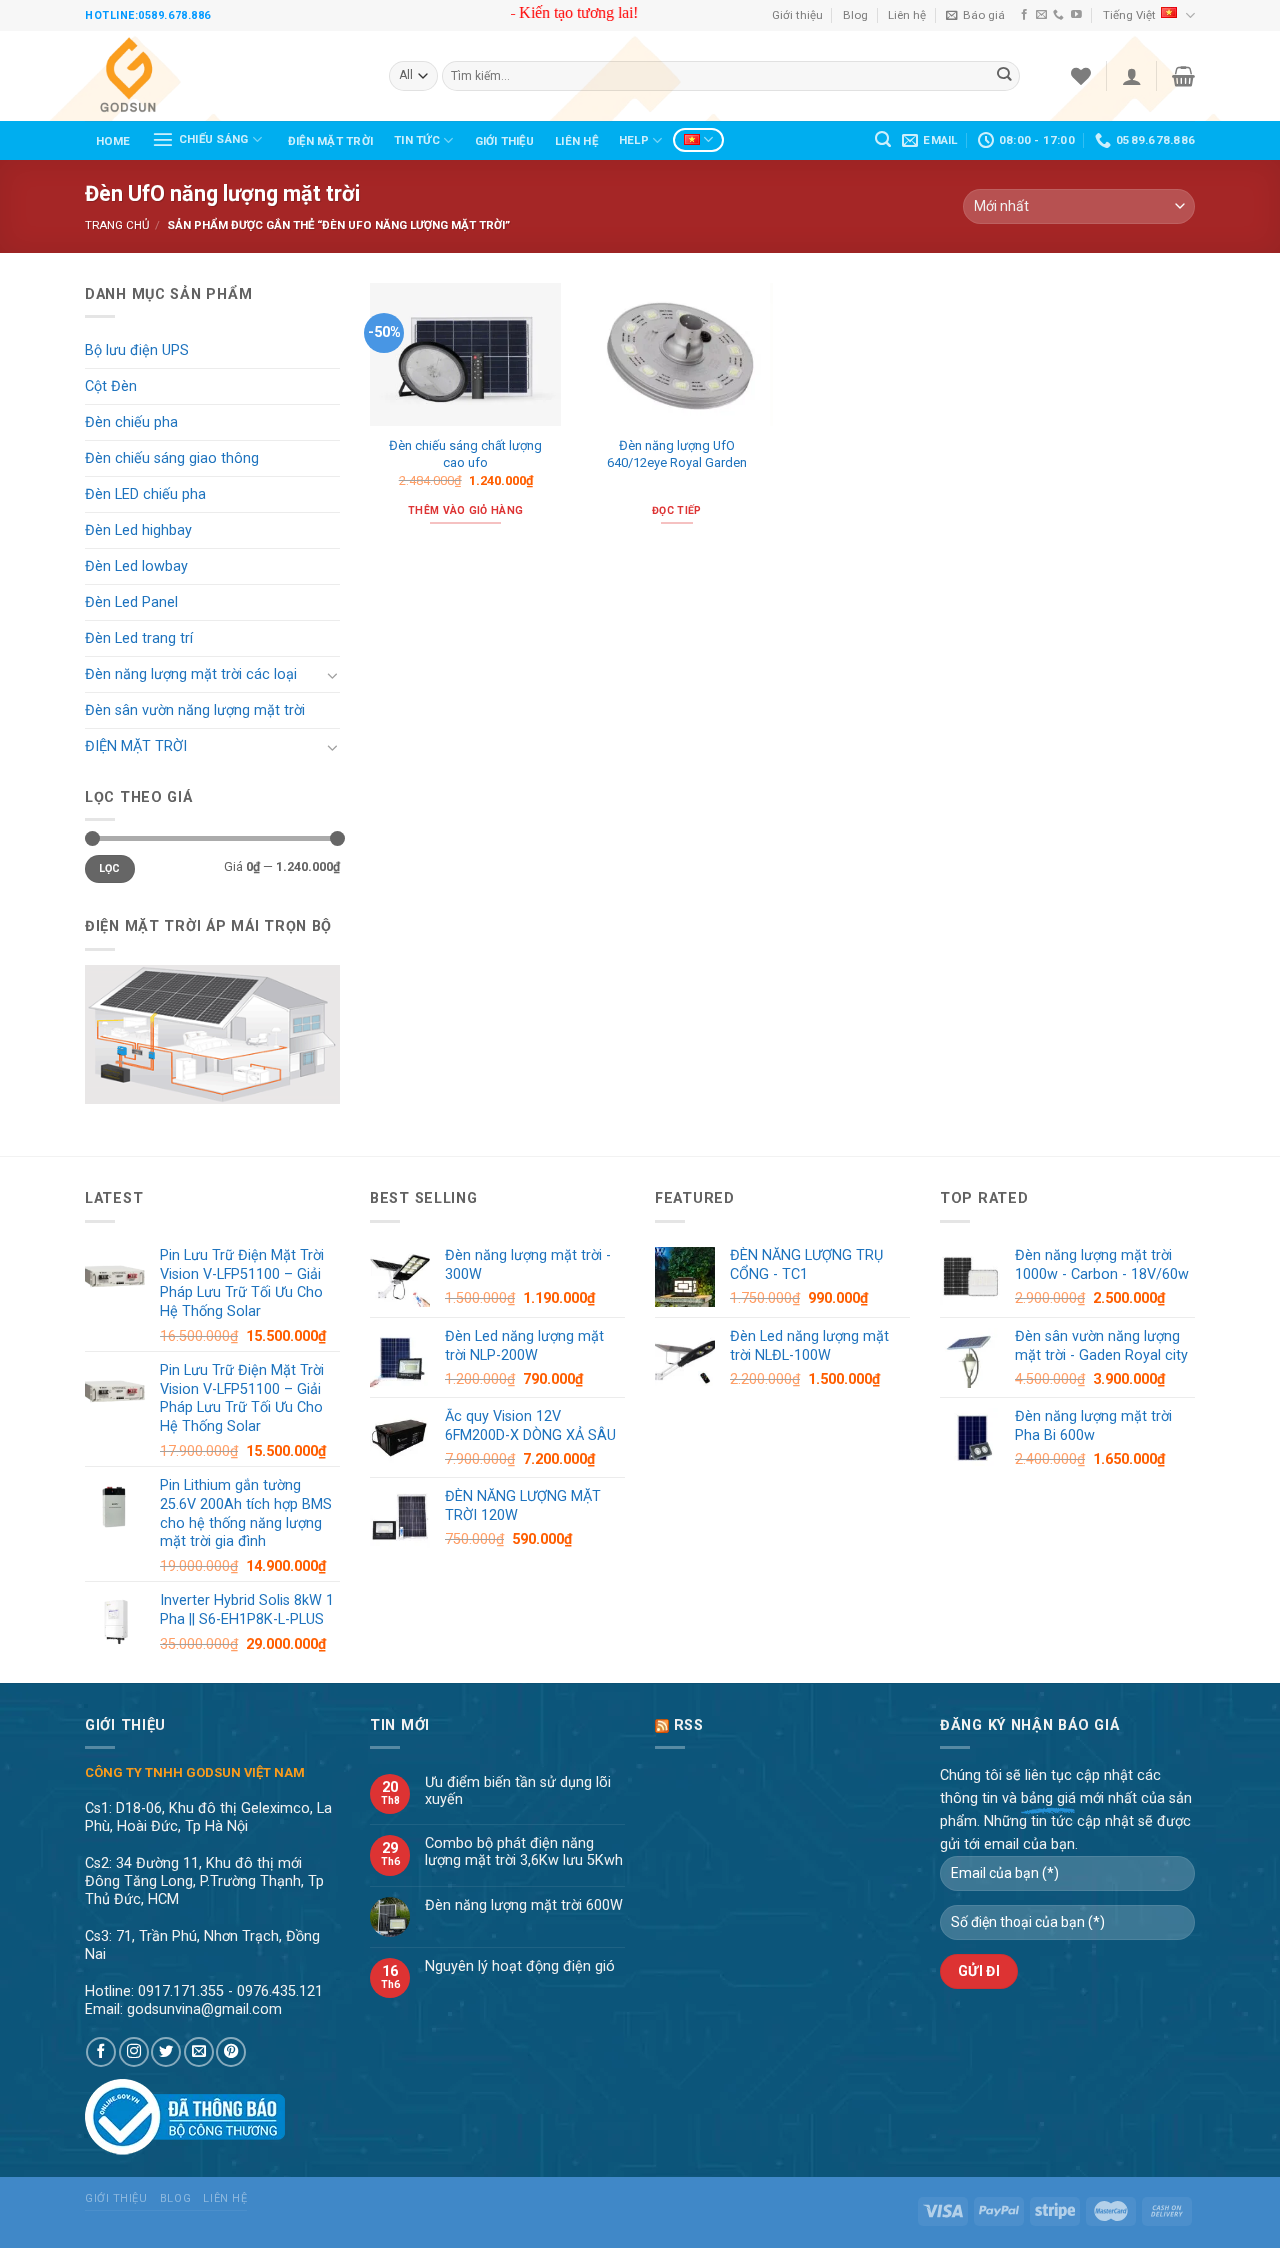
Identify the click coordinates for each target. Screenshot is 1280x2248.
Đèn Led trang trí (139, 638)
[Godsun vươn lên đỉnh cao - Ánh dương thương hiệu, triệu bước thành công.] (222, 76)
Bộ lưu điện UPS (137, 350)
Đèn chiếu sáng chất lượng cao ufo (465, 454)
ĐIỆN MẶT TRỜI (330, 141)
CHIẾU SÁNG (213, 139)
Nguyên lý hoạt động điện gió (520, 1966)
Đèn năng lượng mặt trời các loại (191, 674)
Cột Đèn (111, 386)
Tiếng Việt (1129, 15)
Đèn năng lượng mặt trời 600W (524, 1905)
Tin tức (417, 140)
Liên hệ (907, 15)
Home (113, 141)
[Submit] (1004, 76)
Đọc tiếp (677, 510)
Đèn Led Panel (131, 602)
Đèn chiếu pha (131, 422)
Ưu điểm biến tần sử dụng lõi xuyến (518, 1791)
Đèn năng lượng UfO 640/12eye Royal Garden (677, 454)
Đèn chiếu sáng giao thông (172, 458)
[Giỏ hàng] (1183, 76)
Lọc (110, 868)
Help (634, 140)
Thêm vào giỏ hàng (465, 510)
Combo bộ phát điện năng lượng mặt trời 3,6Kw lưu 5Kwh (524, 1852)
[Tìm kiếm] (883, 139)
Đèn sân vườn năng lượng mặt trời (195, 710)
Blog (855, 15)
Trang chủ (117, 225)
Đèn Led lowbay (136, 566)
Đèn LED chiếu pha (145, 494)
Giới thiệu (797, 15)
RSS (689, 1725)
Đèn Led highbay (138, 530)
